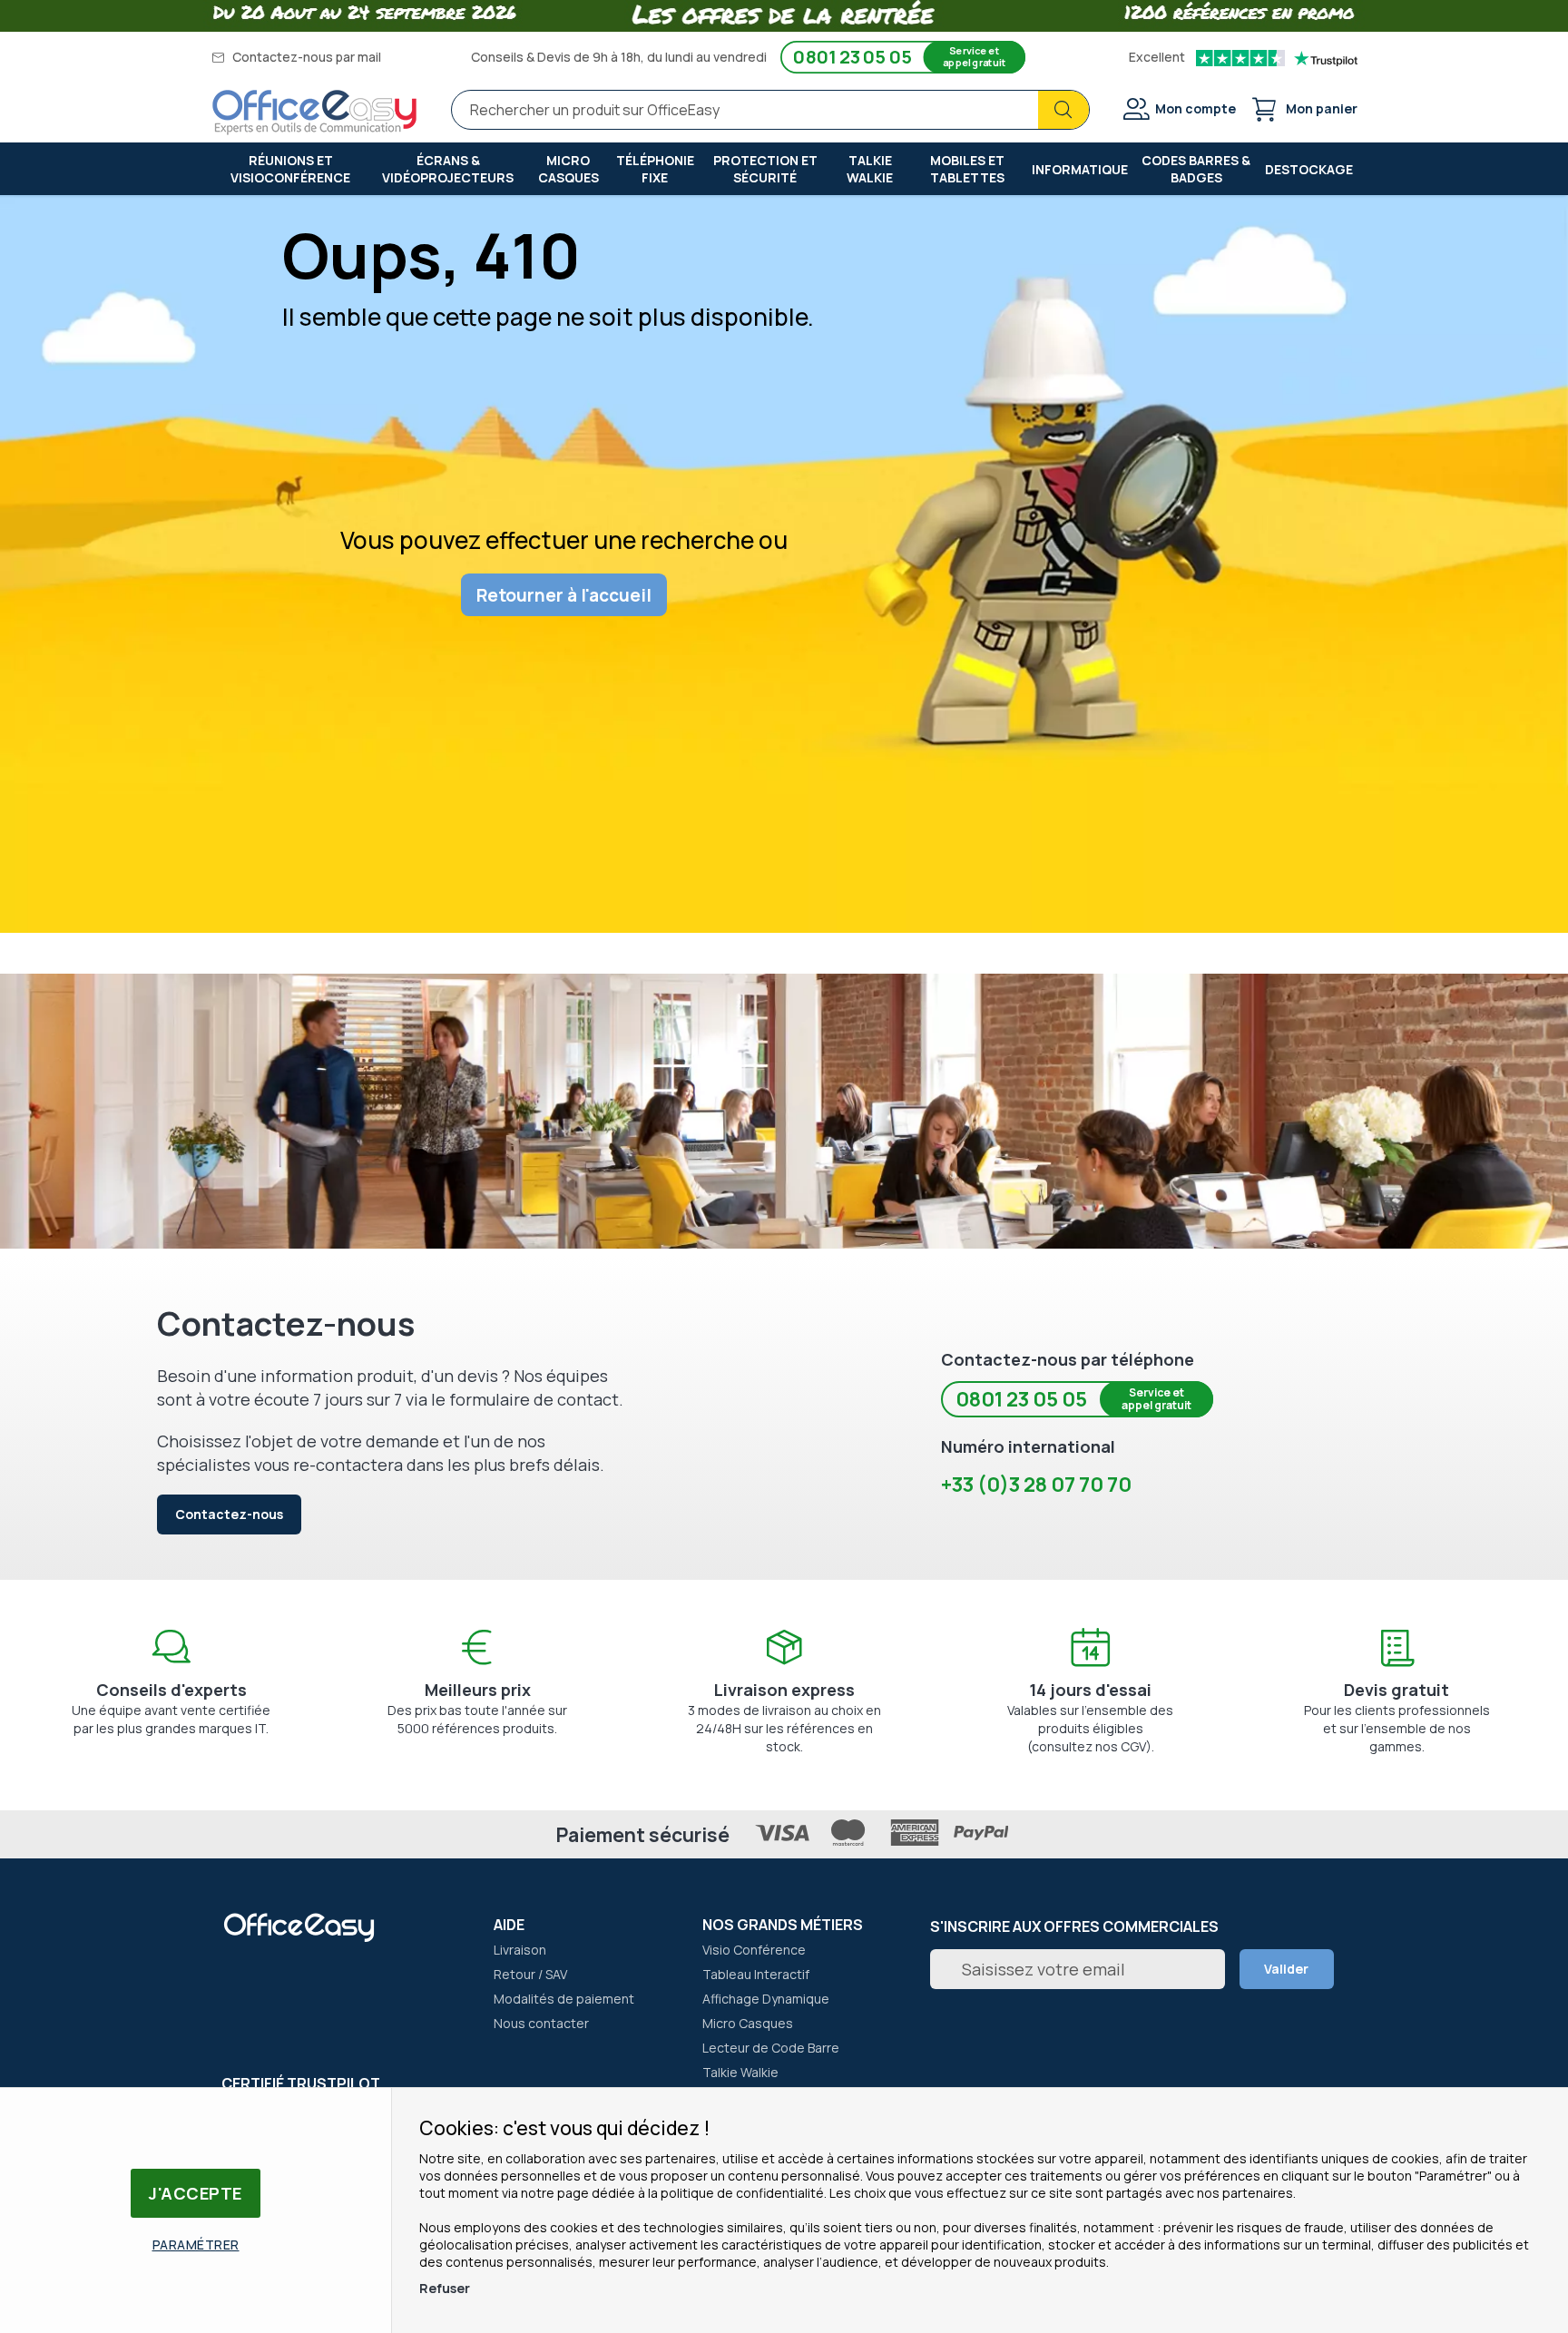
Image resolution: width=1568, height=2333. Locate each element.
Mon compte (1196, 108)
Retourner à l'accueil (564, 595)
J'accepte (196, 2193)
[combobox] (770, 110)
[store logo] (315, 113)
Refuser (445, 2288)
